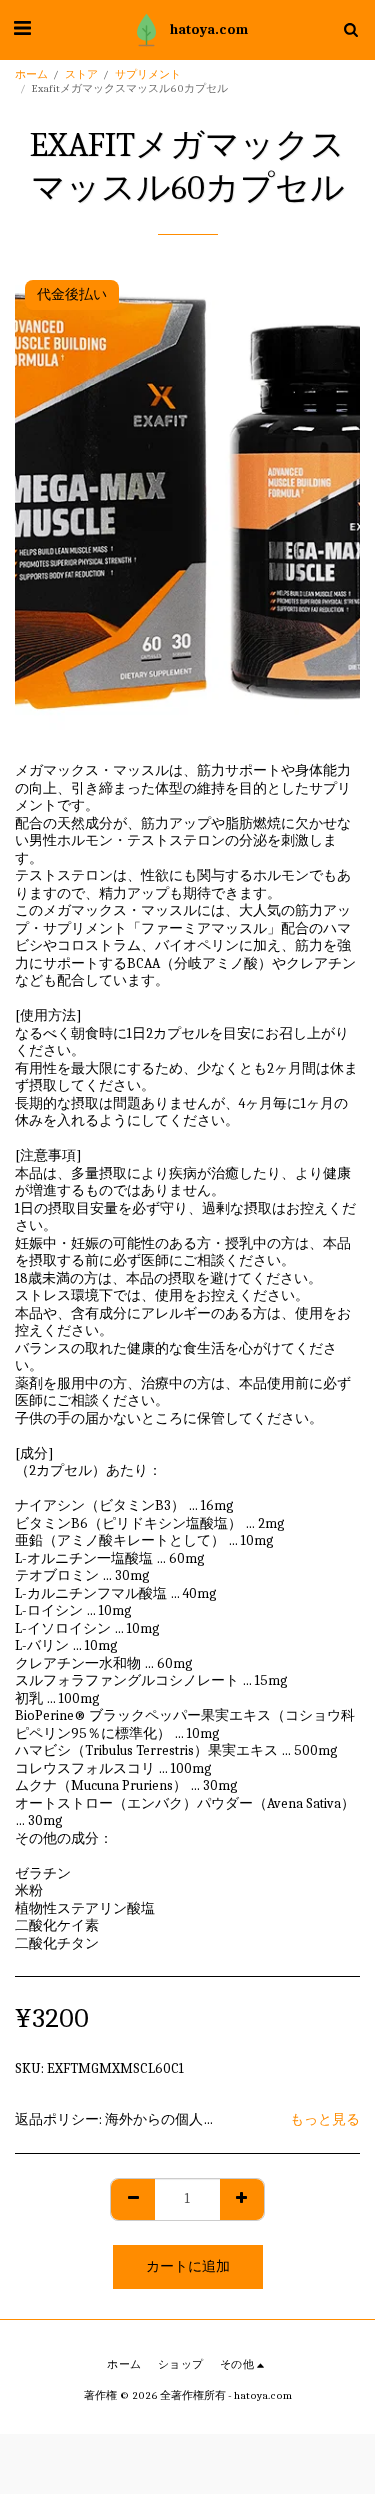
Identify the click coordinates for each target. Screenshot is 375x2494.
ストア (81, 74)
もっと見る (325, 2119)
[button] (22, 28)
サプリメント (148, 74)
